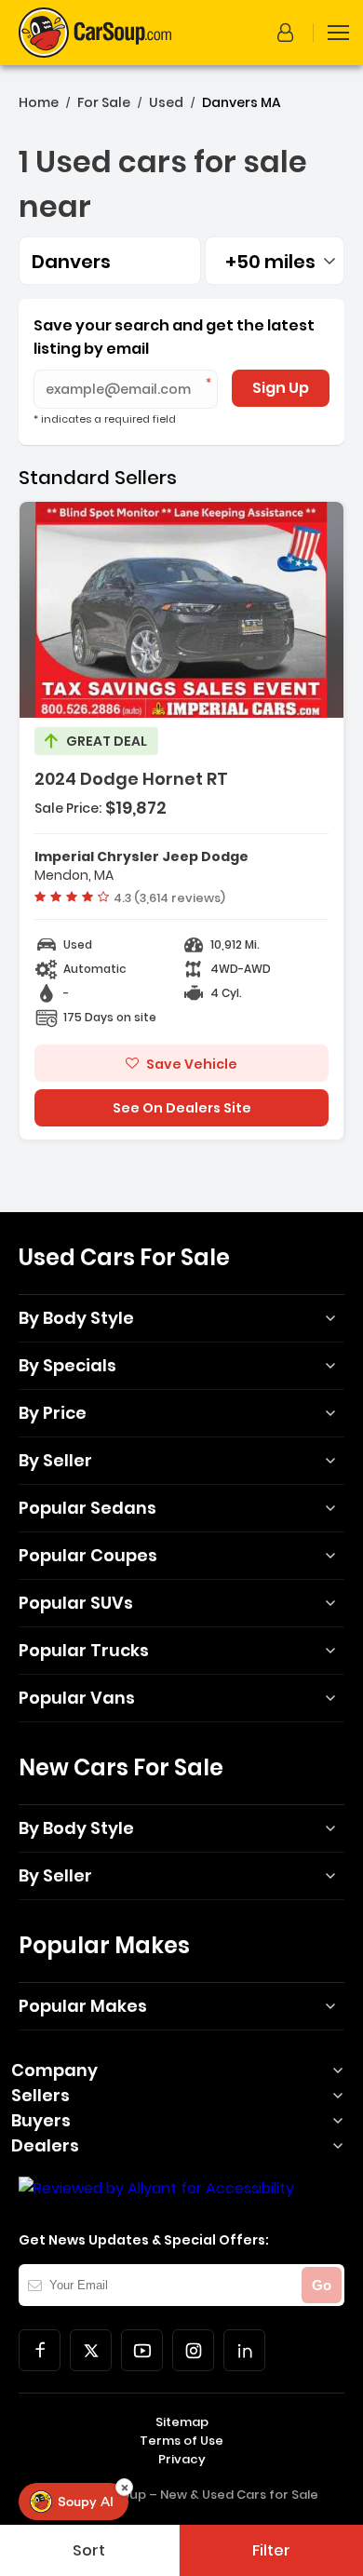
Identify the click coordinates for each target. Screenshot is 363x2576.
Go (322, 2285)
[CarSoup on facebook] (40, 2350)
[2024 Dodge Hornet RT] (181, 821)
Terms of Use (181, 2441)
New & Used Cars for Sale (239, 2495)
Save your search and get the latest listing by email (174, 337)
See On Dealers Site (182, 1108)
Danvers (71, 262)
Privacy (182, 2459)
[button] (289, 33)
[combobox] (275, 261)
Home (39, 102)
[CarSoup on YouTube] (142, 2350)
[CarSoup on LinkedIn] (244, 2350)
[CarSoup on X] (91, 2350)
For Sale (104, 102)
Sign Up (281, 388)
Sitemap (182, 2422)
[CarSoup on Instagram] (193, 2350)
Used (166, 102)
